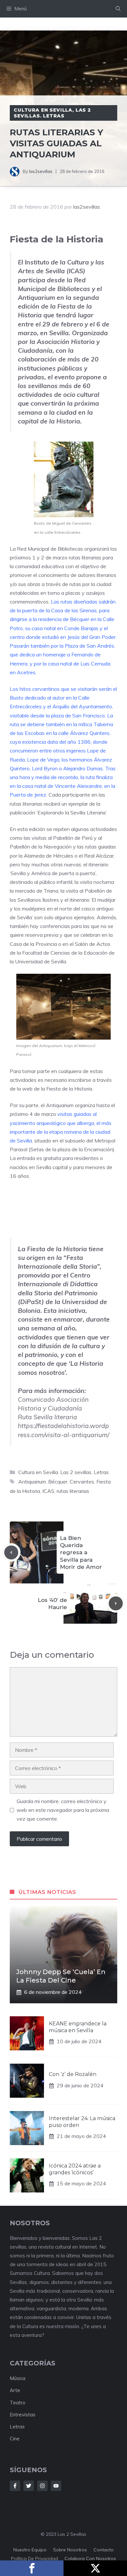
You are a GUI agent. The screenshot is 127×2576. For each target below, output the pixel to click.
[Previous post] (11, 1552)
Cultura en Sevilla (43, 110)
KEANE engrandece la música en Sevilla (78, 2027)
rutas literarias (73, 1491)
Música (18, 2378)
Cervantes (82, 1482)
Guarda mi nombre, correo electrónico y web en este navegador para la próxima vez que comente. (63, 1810)
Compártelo (32, 2568)
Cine (15, 2439)
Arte (15, 2390)
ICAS (48, 1491)
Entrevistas (23, 2415)
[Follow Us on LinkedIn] (56, 2486)
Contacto (104, 2550)
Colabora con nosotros (90, 2558)
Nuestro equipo (30, 2550)
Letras (17, 2427)
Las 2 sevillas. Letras (52, 113)
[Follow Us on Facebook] (15, 2486)
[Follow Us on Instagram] (42, 2486)
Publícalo (95, 2568)
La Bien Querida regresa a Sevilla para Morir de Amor (81, 1552)
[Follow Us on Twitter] (29, 2486)
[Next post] (116, 1603)
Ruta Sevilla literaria (48, 1417)
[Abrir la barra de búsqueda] (118, 9)
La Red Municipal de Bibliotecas (46, 549)
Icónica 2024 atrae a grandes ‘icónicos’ (75, 2169)
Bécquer (58, 1482)
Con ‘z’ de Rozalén (73, 2074)
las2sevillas (41, 171)
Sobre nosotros (70, 2550)
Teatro (18, 2403)
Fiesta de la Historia (69, 1089)
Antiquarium (60, 1105)
